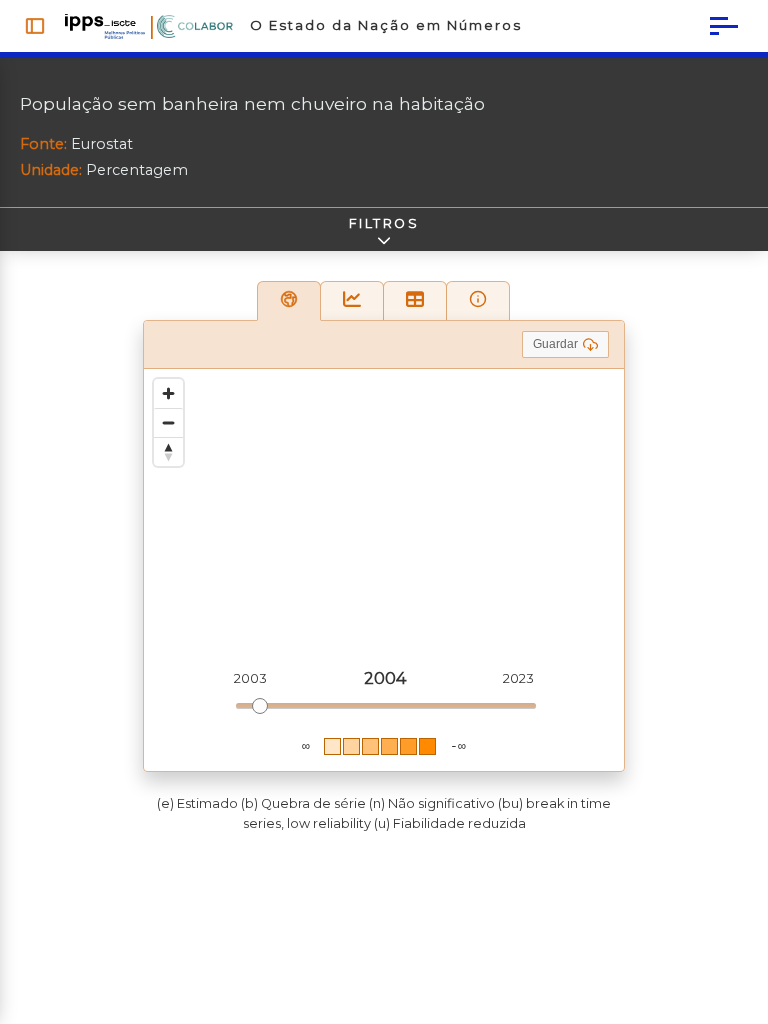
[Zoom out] (168, 422)
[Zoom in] (168, 393)
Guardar (555, 344)
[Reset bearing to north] (168, 451)
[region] (384, 570)
